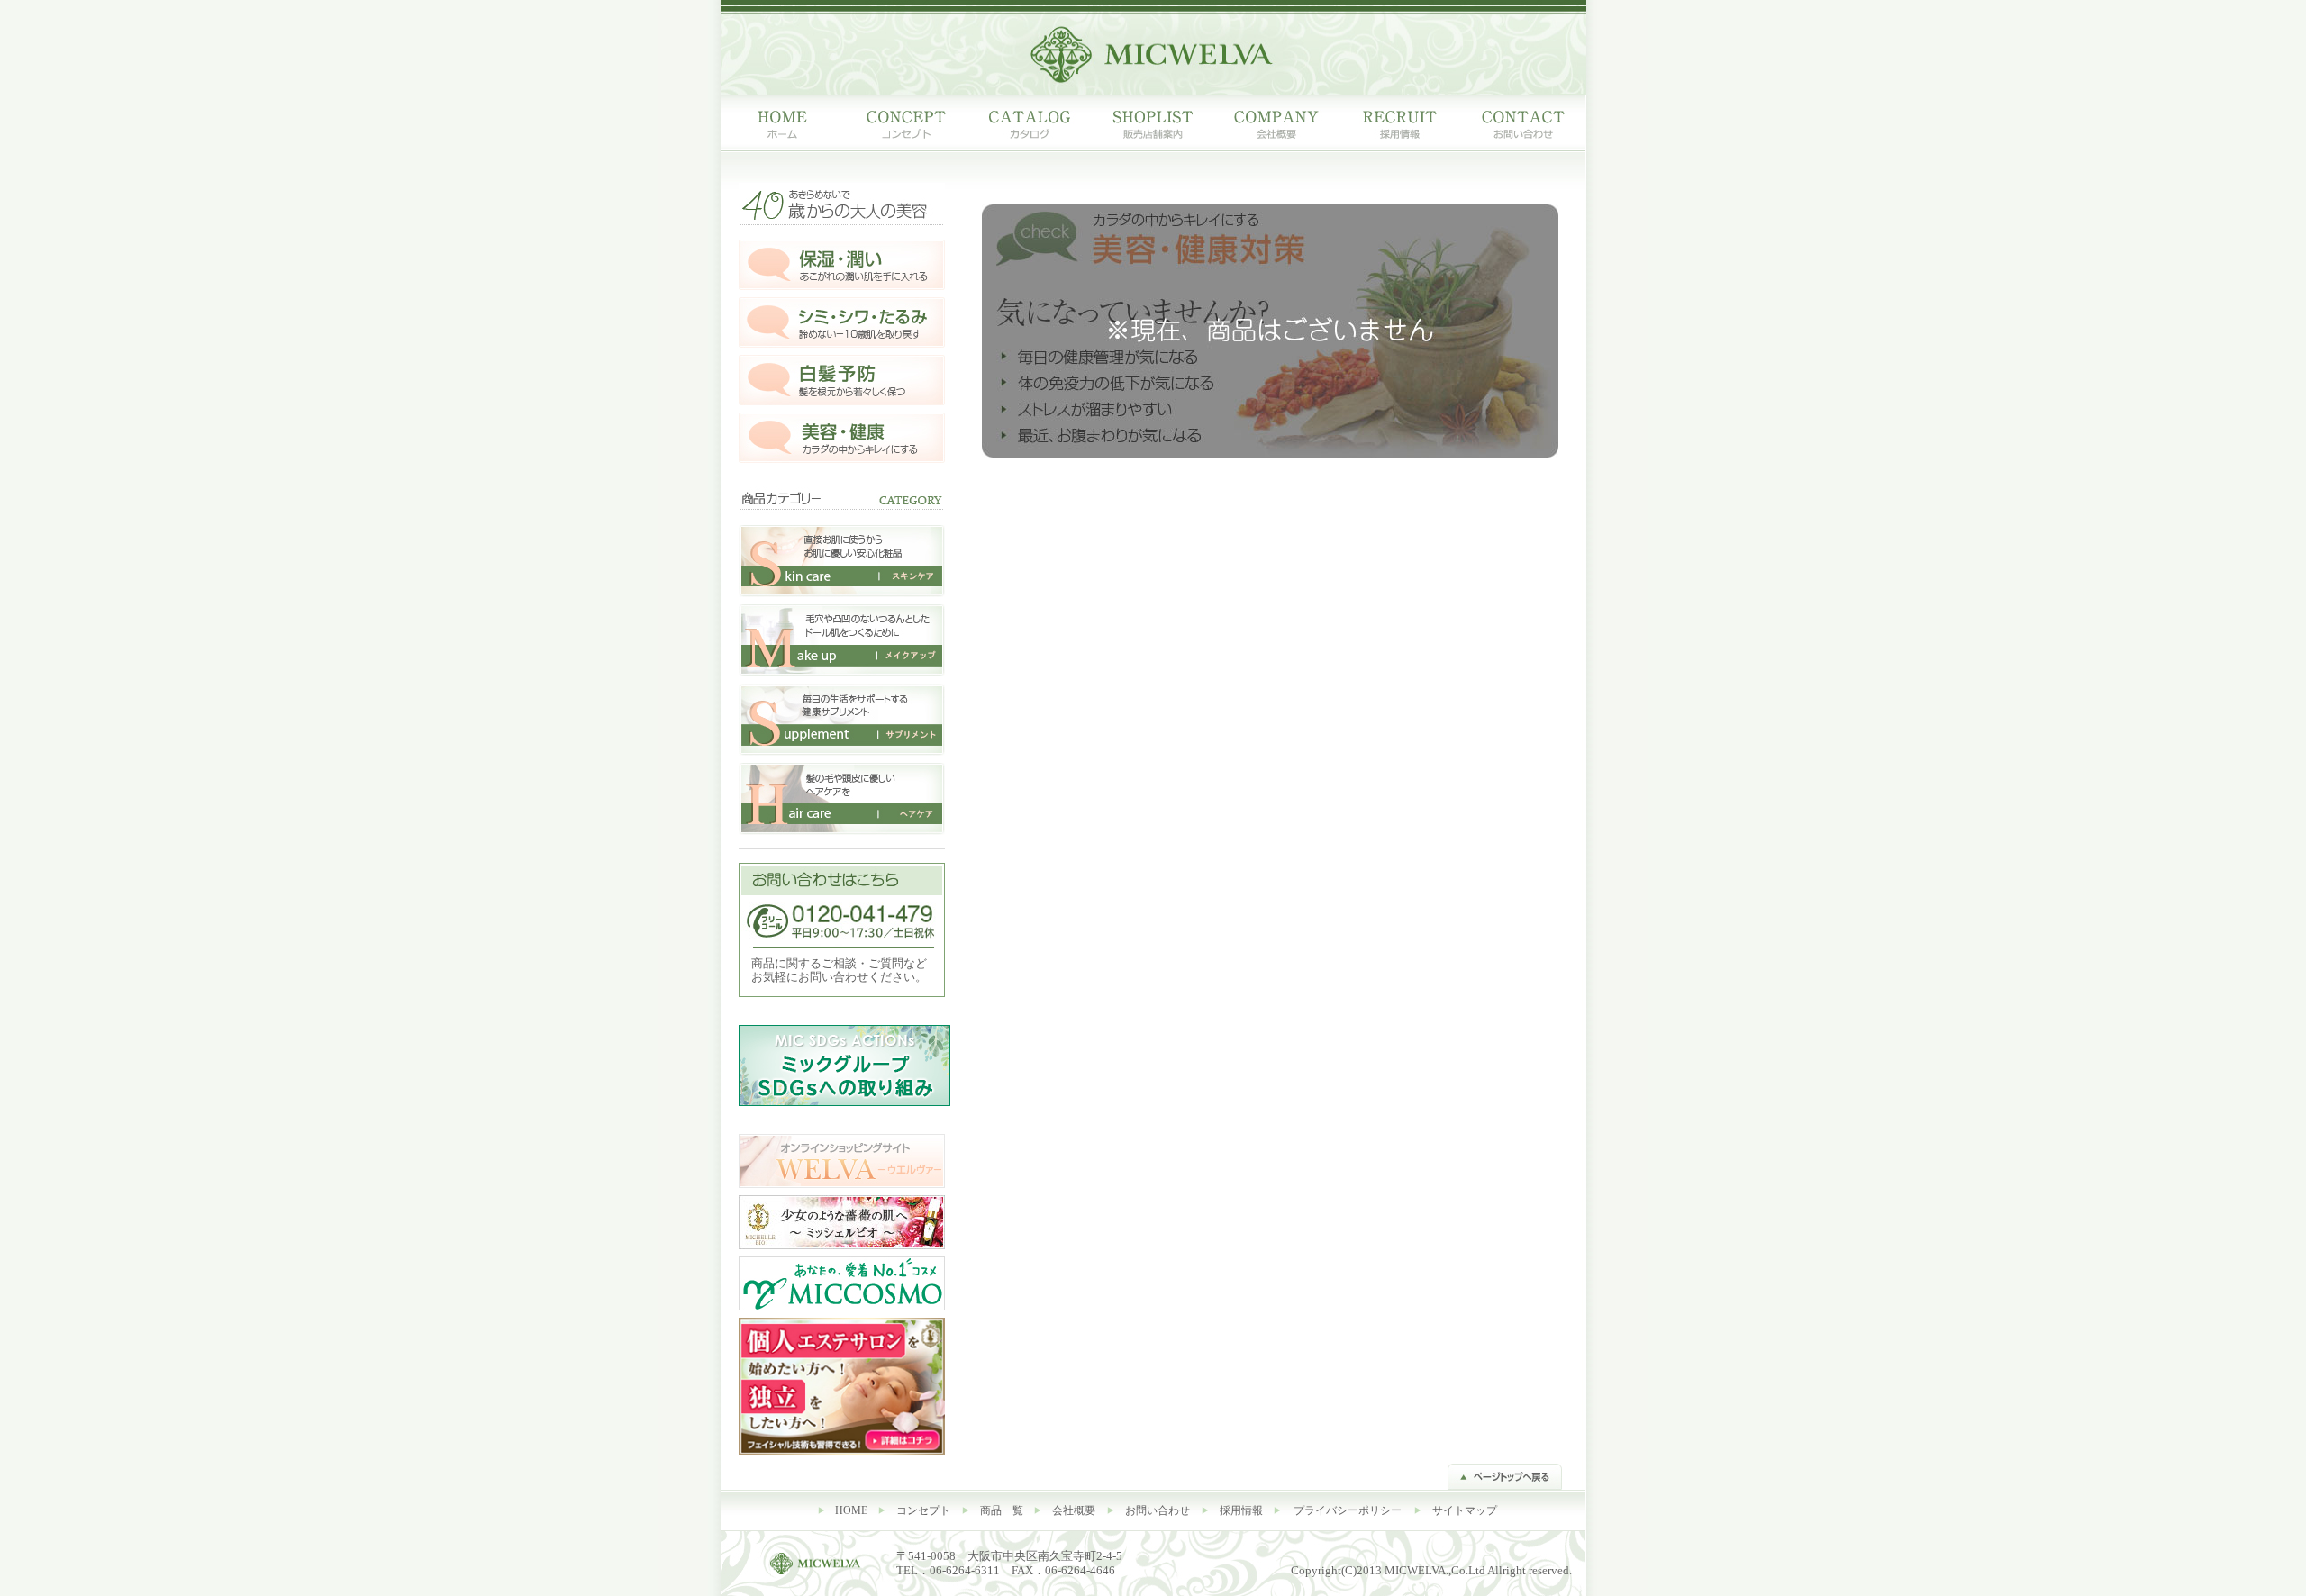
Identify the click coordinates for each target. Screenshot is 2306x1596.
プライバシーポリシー (1348, 1510)
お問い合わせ (1158, 1510)
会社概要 (1074, 1510)
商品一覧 (1002, 1510)
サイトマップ (1465, 1510)
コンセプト (923, 1510)
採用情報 (1241, 1510)
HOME (851, 1510)
